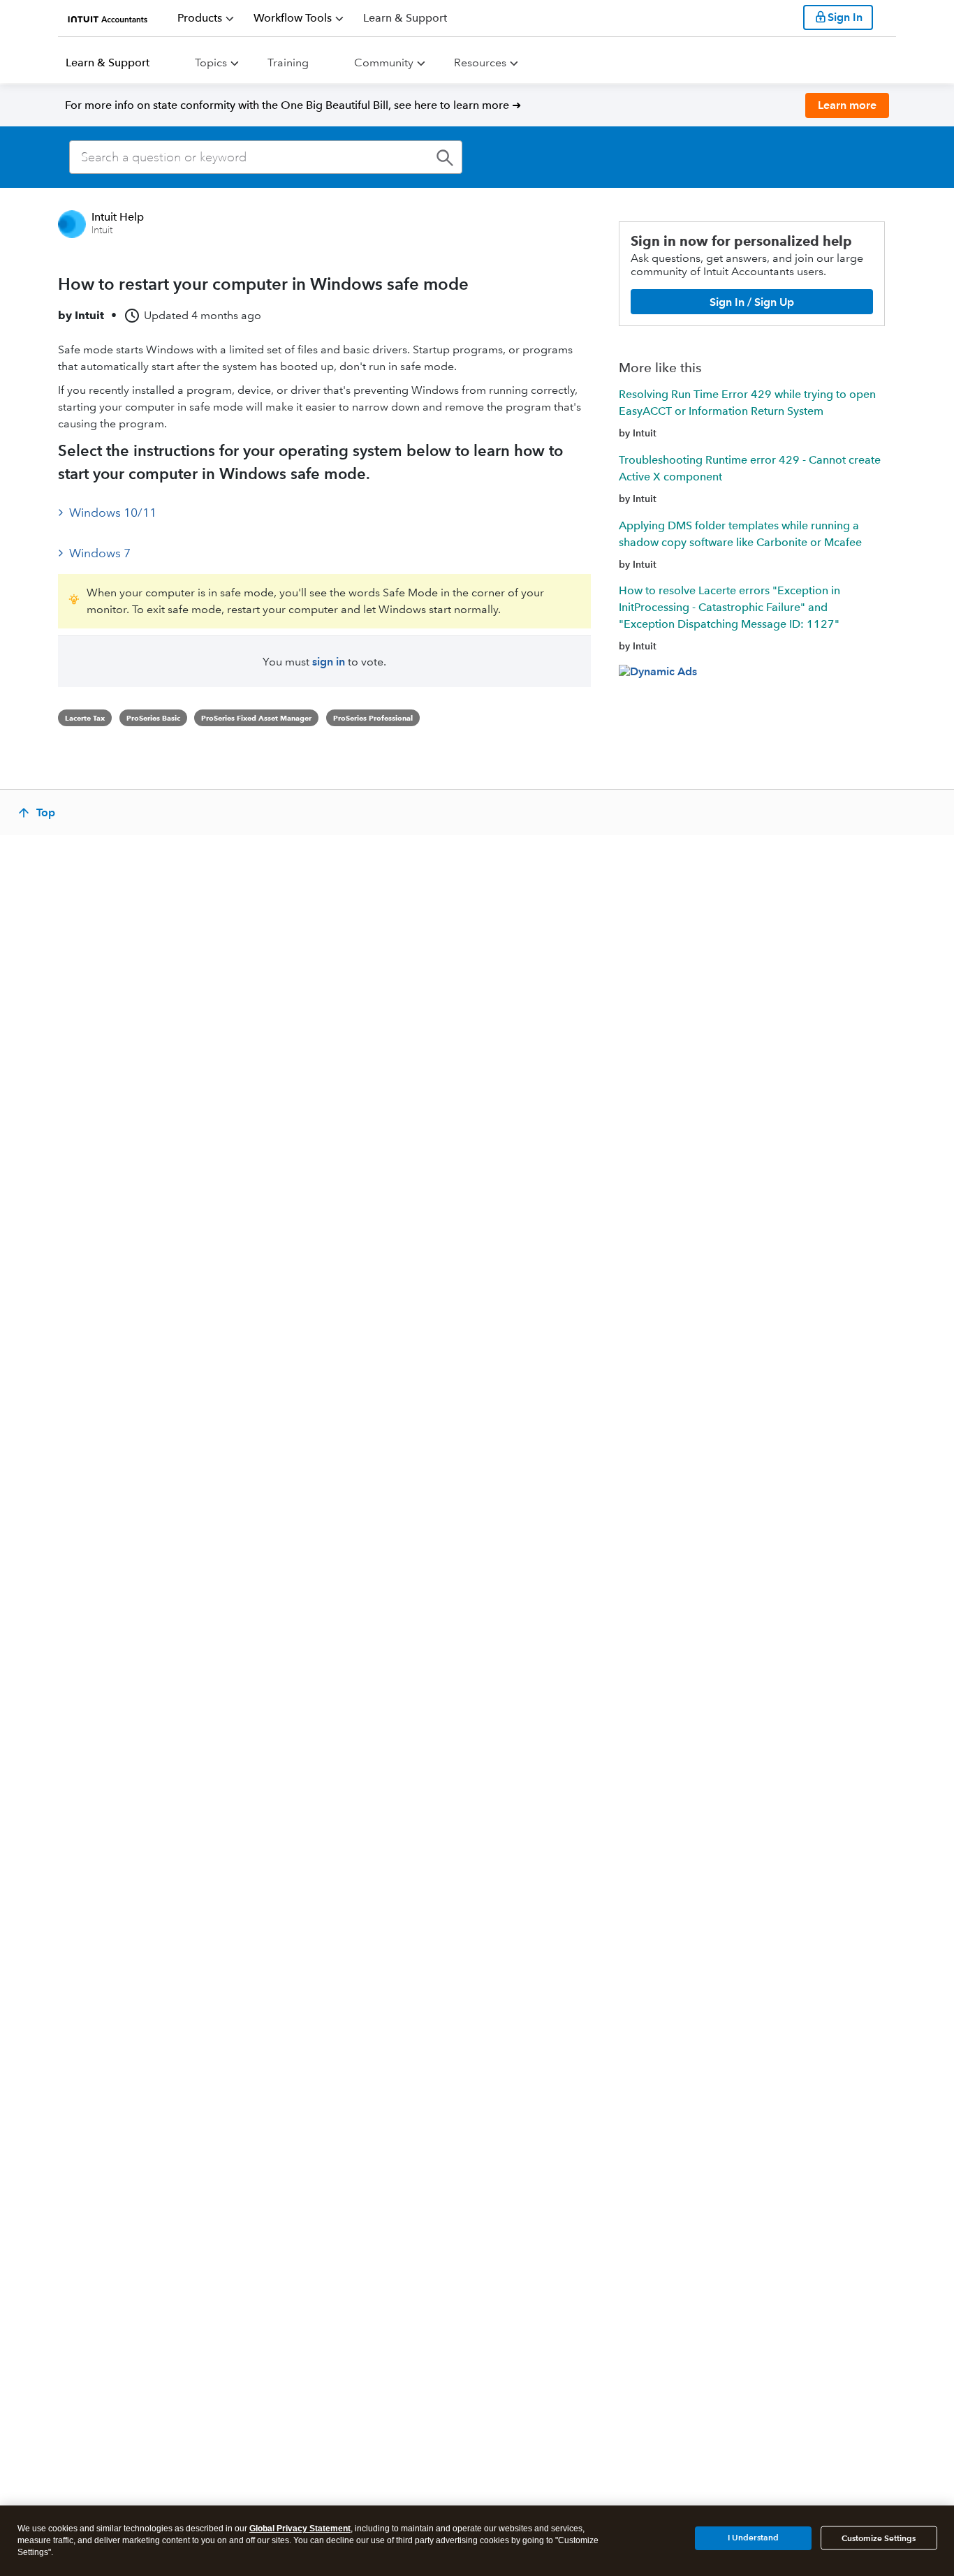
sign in (329, 662)
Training (288, 62)
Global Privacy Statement (300, 2529)
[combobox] (266, 157)
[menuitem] (206, 18)
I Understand (753, 2537)
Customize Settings (879, 2538)
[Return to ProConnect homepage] (108, 17)
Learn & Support (108, 62)
